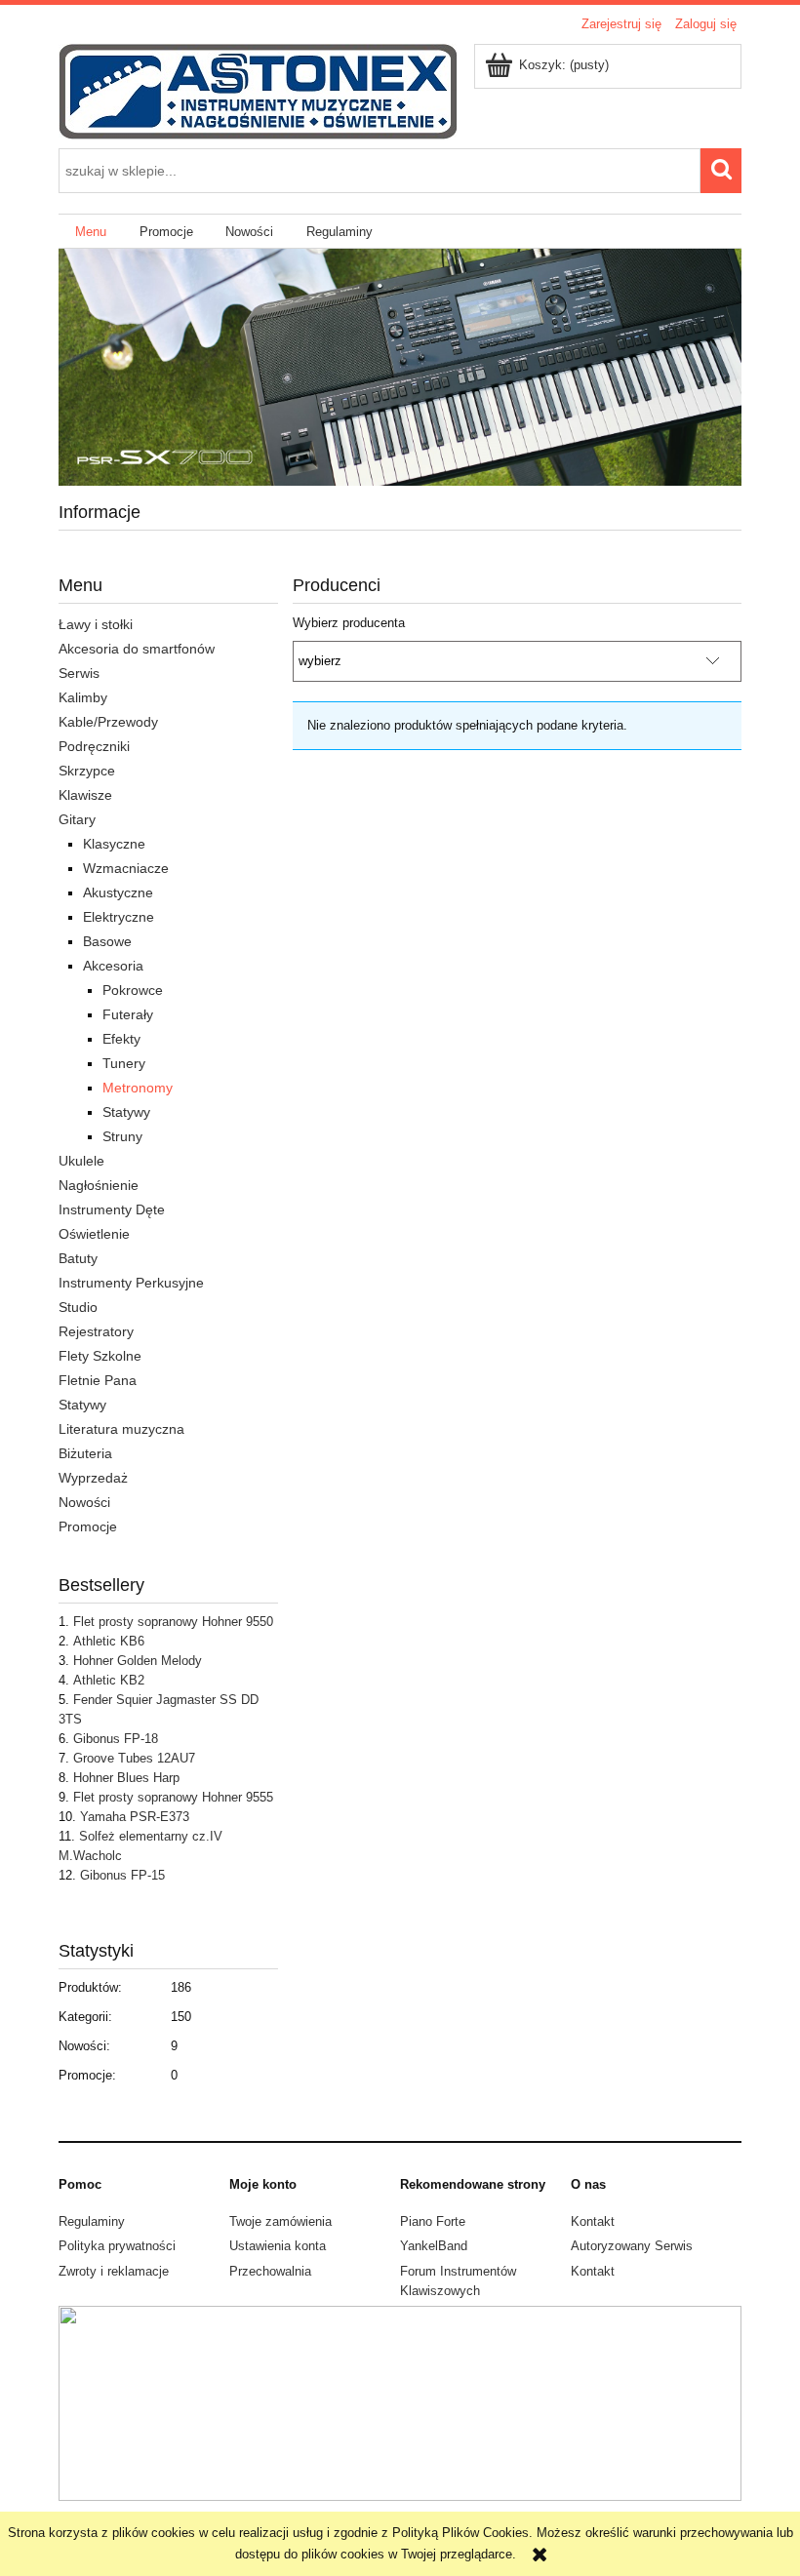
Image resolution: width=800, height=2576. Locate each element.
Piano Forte (433, 2221)
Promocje (88, 1526)
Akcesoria (113, 966)
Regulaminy (92, 2221)
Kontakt (593, 2221)
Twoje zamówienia (280, 2221)
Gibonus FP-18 (116, 1739)
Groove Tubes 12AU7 (134, 1758)
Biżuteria (85, 1453)
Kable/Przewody (108, 722)
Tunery (124, 1063)
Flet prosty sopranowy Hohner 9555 (173, 1797)
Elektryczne (119, 917)
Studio (78, 1307)
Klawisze (85, 795)
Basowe (107, 941)
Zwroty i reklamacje (114, 2271)
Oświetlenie (94, 1234)
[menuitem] (91, 232)
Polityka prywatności (117, 2246)
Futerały (128, 1014)
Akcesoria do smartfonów (137, 649)
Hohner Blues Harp (126, 1778)
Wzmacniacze (126, 868)
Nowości (84, 1502)
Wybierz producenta (349, 623)
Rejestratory (96, 1331)
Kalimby (83, 697)
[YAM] (400, 366)
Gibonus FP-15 (122, 1875)
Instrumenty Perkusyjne (131, 1283)
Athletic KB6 (109, 1641)
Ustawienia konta (278, 2246)
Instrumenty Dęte (112, 1209)
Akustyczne (118, 892)
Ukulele (81, 1161)
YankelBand (434, 2246)
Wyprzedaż (93, 1478)
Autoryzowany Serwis (632, 2246)
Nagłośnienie (99, 1185)
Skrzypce (87, 771)
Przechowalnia (270, 2271)
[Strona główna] (258, 90)
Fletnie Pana (98, 1380)
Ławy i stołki (96, 624)
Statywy (126, 1112)
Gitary (77, 819)
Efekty (121, 1039)
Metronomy (138, 1088)
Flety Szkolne (100, 1356)
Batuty (78, 1258)
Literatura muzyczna (121, 1429)
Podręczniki (94, 746)
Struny (122, 1136)
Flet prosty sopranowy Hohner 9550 (173, 1622)
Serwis (79, 673)
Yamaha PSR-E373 (135, 1817)
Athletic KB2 (109, 1680)
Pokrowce (133, 990)
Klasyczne (114, 844)
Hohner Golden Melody (138, 1661)
